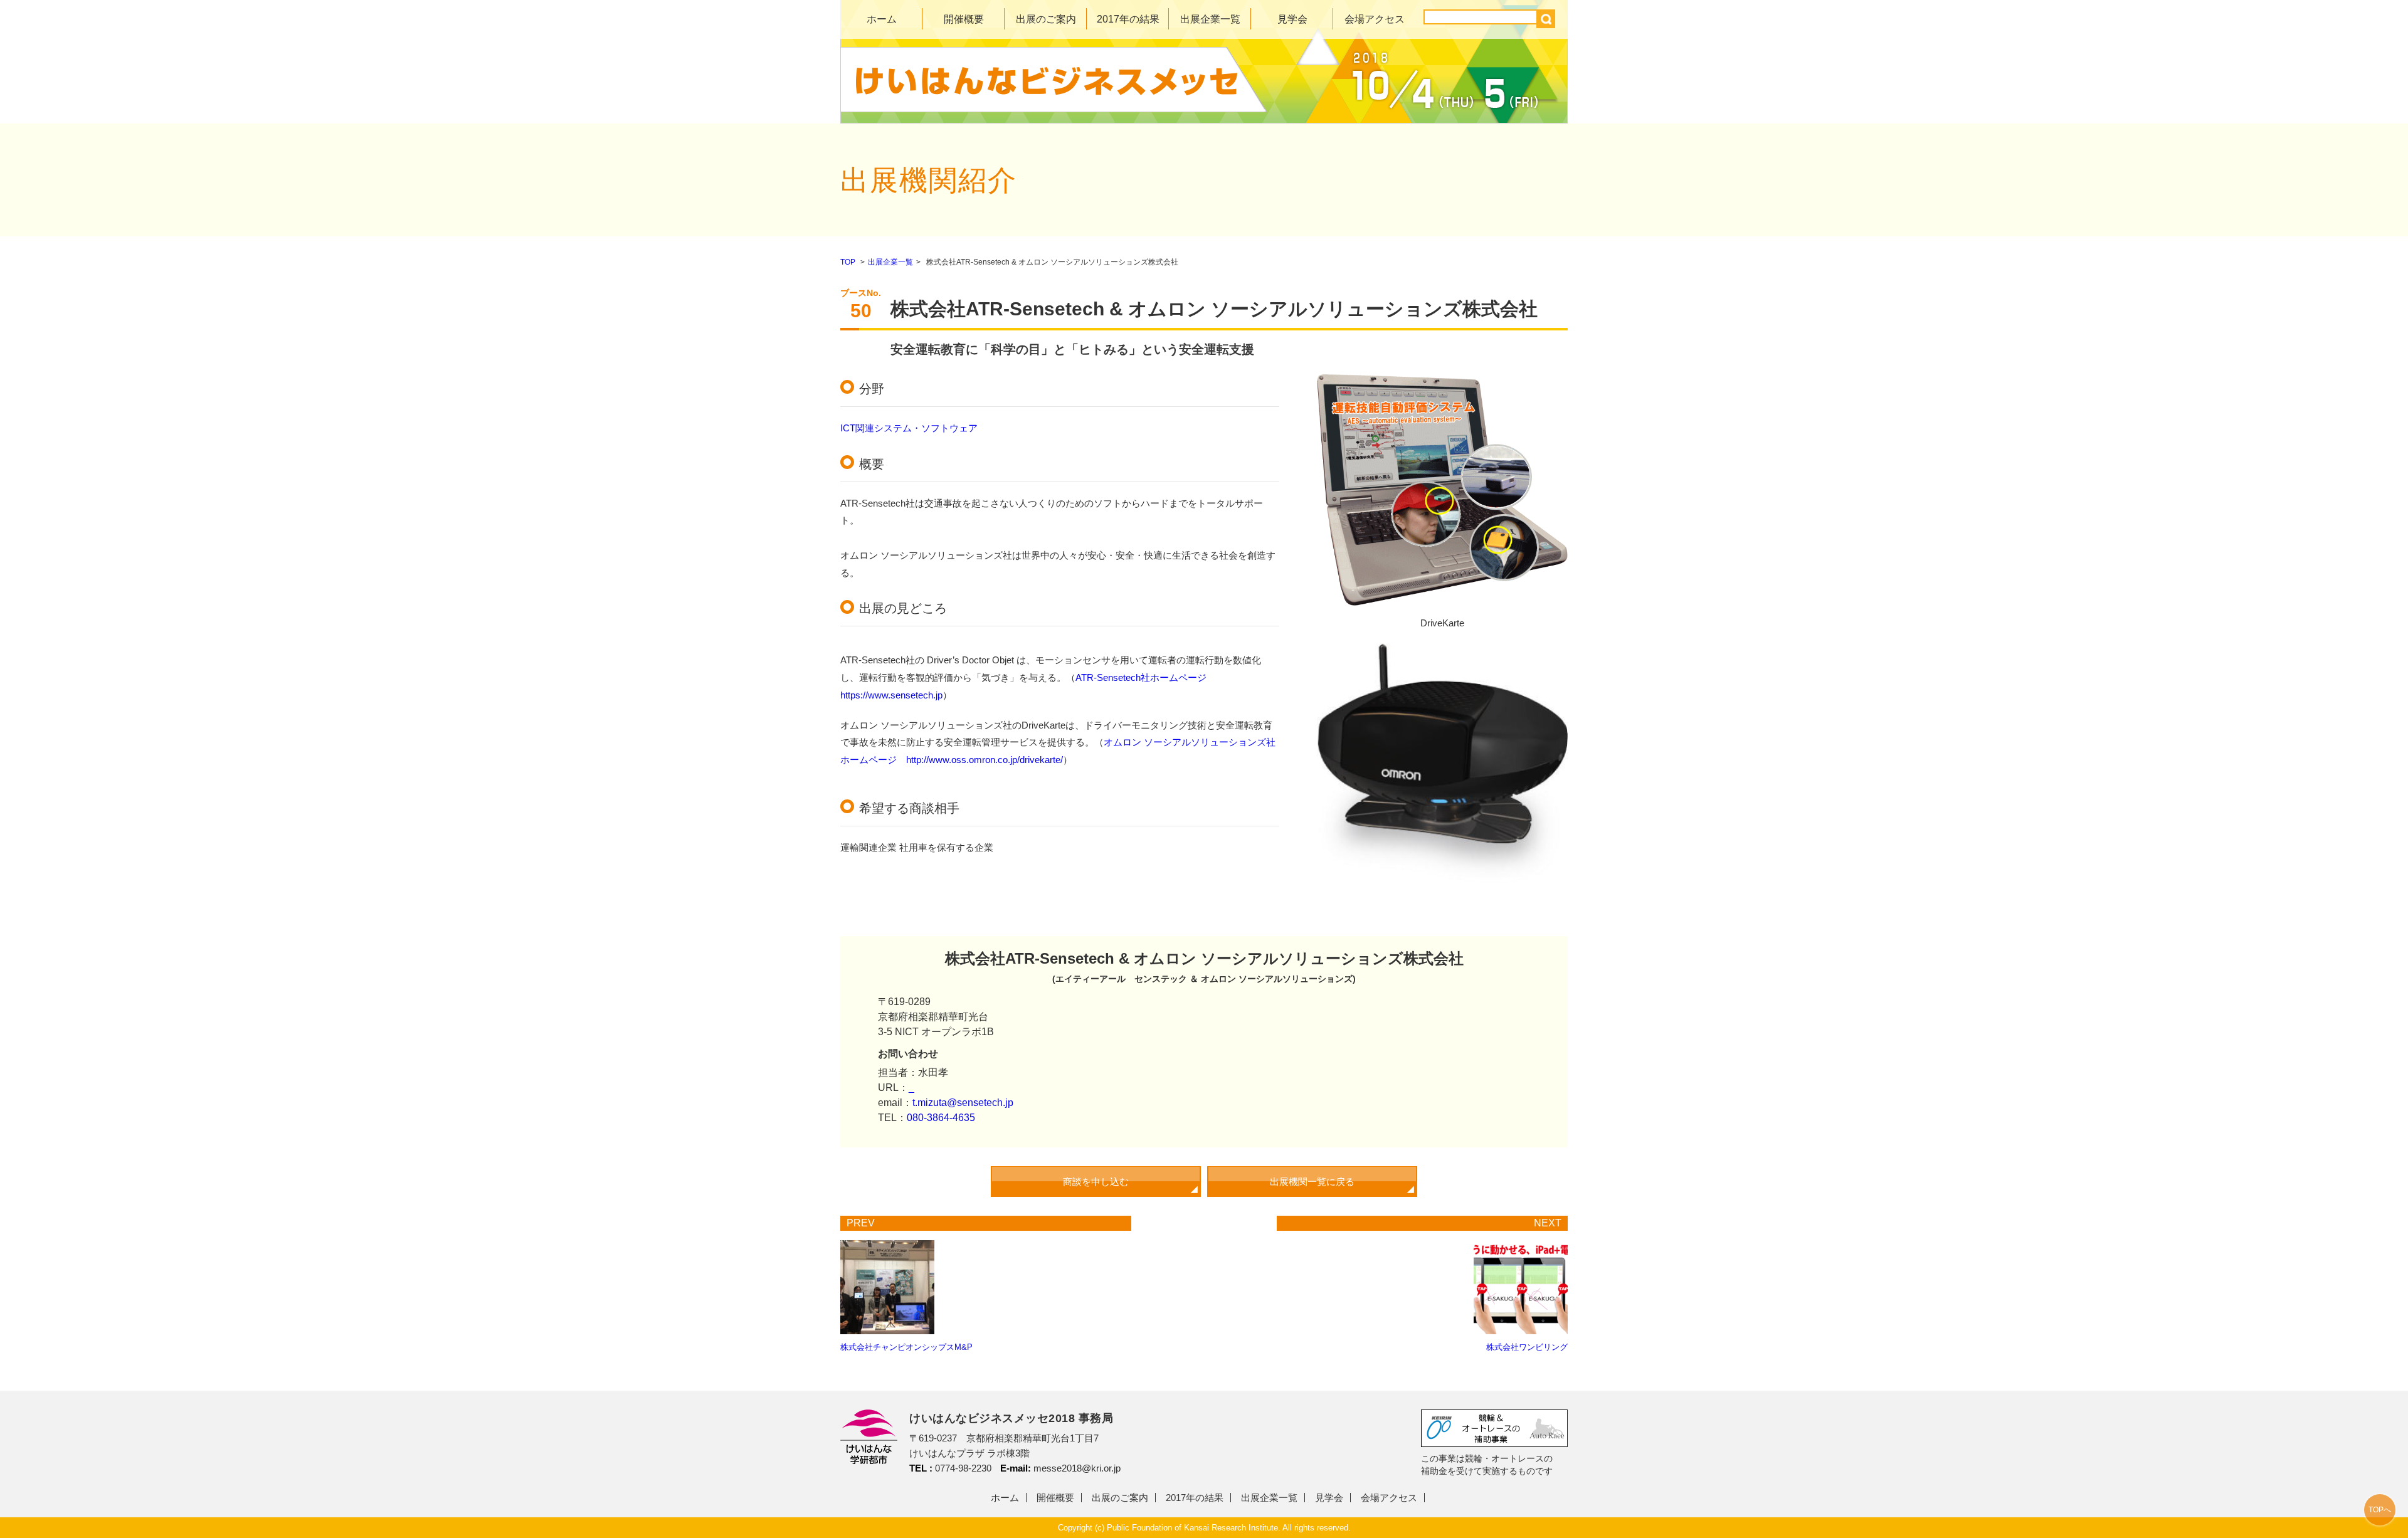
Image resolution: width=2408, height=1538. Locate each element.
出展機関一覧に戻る (1312, 1182)
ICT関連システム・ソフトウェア (909, 428)
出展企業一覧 (1210, 19)
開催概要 (964, 19)
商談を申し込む (1096, 1182)
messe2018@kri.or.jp (1077, 1468)
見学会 (1292, 19)
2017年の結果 (1128, 19)
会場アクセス (1375, 19)
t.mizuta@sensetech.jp (963, 1103)
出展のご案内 (1046, 19)
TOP (848, 262)
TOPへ (2380, 1510)
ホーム (882, 19)
